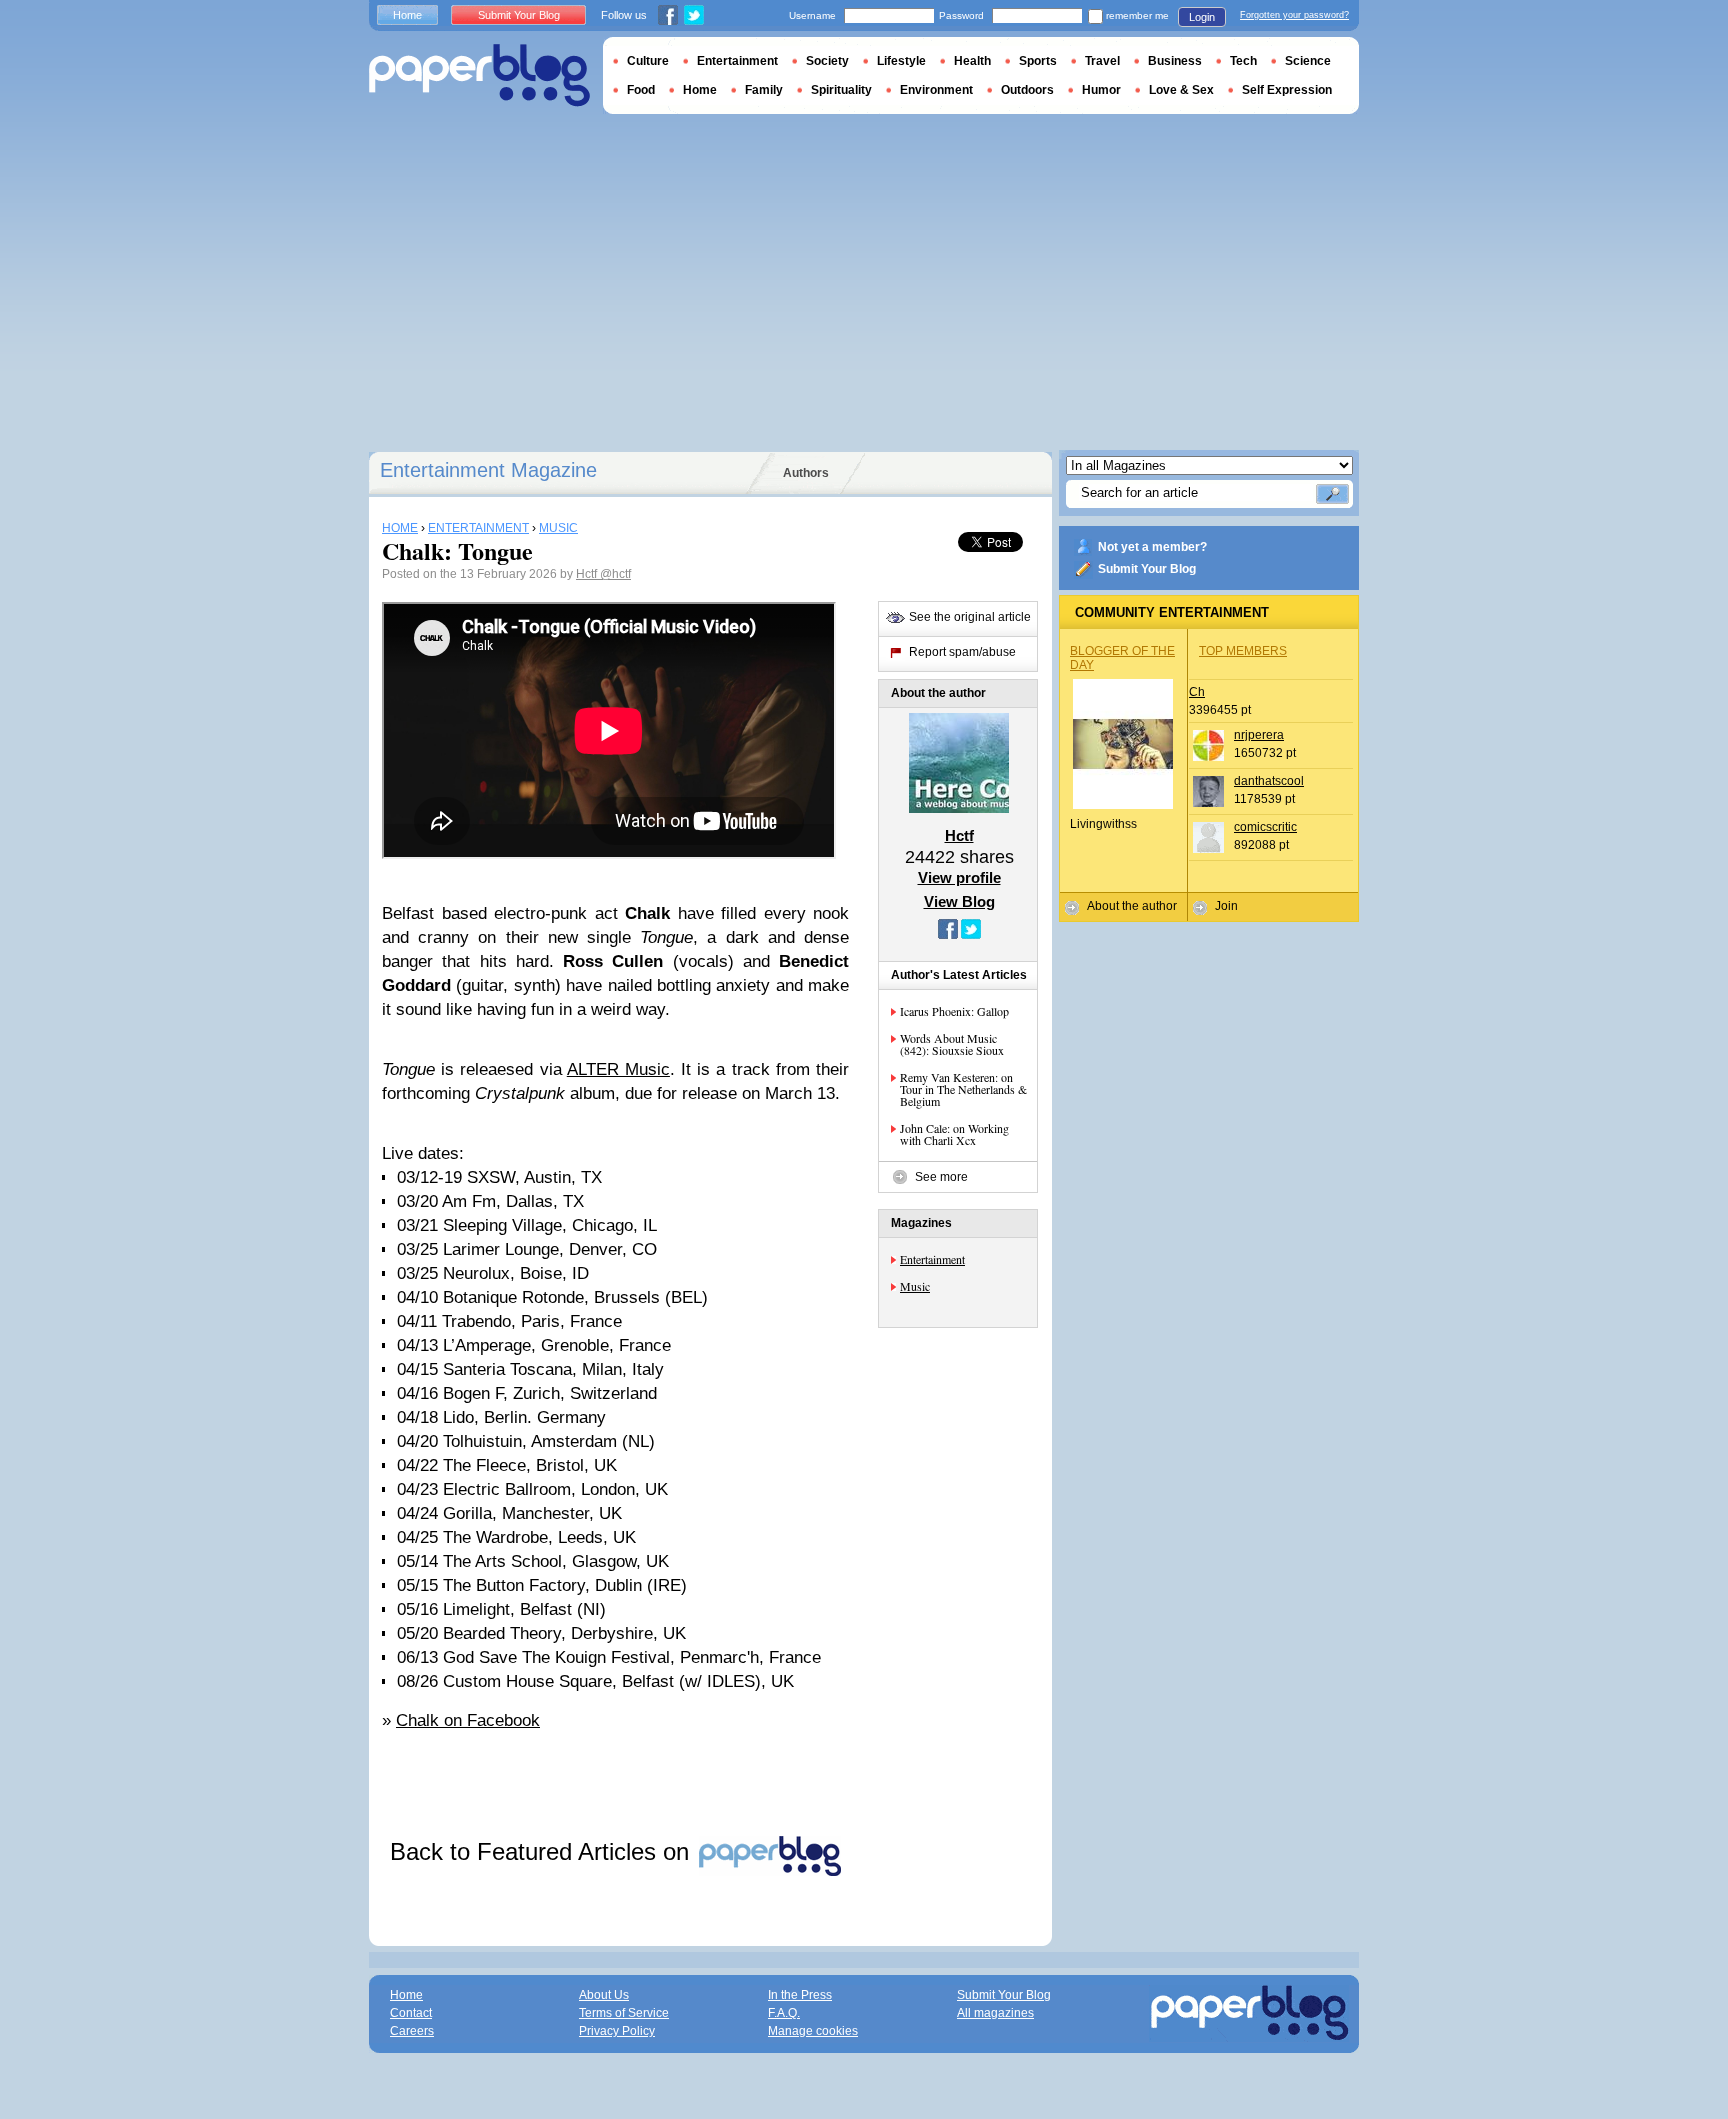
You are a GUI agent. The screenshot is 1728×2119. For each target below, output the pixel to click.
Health (972, 61)
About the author (1132, 906)
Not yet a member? (1152, 547)
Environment (936, 90)
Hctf (588, 574)
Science (1308, 61)
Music (915, 1286)
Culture (648, 61)
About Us (604, 1995)
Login (1202, 17)
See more (941, 1177)
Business (1175, 61)
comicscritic (1265, 827)
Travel (1102, 61)
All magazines (995, 2013)
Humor (1101, 90)
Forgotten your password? (1294, 15)
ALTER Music (618, 1069)
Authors (806, 473)
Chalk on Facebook (468, 1720)
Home (407, 15)
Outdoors (1027, 90)
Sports (1038, 61)
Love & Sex (1181, 90)
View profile (959, 877)
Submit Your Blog (1147, 569)
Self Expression (1287, 90)
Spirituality (841, 90)
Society (827, 61)
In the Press (800, 1995)
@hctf (615, 574)
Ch (1197, 692)
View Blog (959, 901)
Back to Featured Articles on (543, 1851)
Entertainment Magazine (488, 470)
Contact (411, 2013)
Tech (1243, 61)
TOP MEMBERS (1243, 651)
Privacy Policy (617, 2031)
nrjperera (1259, 735)
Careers (412, 2031)
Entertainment (932, 1259)
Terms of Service (624, 2013)
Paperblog (479, 75)
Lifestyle (901, 61)
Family (764, 90)
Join (1226, 906)
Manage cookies (813, 2031)
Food (641, 90)
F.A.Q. (784, 2013)
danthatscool (1269, 781)
